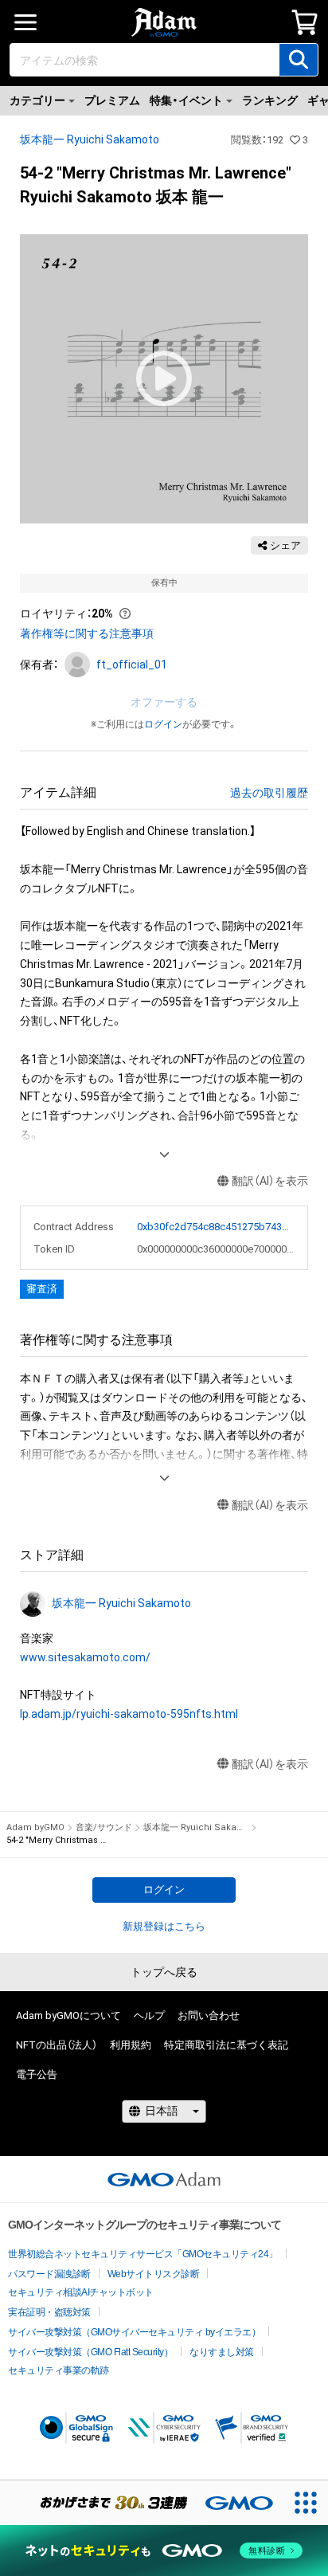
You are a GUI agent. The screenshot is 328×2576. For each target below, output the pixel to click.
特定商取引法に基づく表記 (226, 2045)
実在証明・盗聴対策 (49, 2312)
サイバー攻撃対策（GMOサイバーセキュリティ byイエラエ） (134, 2332)
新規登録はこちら (164, 1926)
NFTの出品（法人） (57, 2045)
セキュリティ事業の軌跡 (59, 2370)
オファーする (164, 702)
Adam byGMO (35, 1827)
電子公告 (37, 2074)
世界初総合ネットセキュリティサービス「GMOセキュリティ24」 (143, 2254)
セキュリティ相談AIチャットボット (81, 2292)
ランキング (270, 100)
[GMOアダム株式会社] (164, 2179)
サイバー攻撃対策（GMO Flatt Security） (90, 2352)
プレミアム (112, 100)
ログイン (163, 724)
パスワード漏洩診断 (49, 2274)
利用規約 (131, 2045)
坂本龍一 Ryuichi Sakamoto (90, 139)
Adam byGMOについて (68, 2015)
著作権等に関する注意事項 (87, 633)
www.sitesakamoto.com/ (85, 1657)
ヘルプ (149, 2015)
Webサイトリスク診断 (154, 2274)
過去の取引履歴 (269, 793)
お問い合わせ (209, 2015)
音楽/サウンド (104, 1827)
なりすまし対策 (222, 2352)
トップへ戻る (164, 1972)
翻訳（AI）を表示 (270, 1181)
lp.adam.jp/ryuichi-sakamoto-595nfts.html (129, 1714)
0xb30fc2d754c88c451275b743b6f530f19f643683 (216, 1227)
